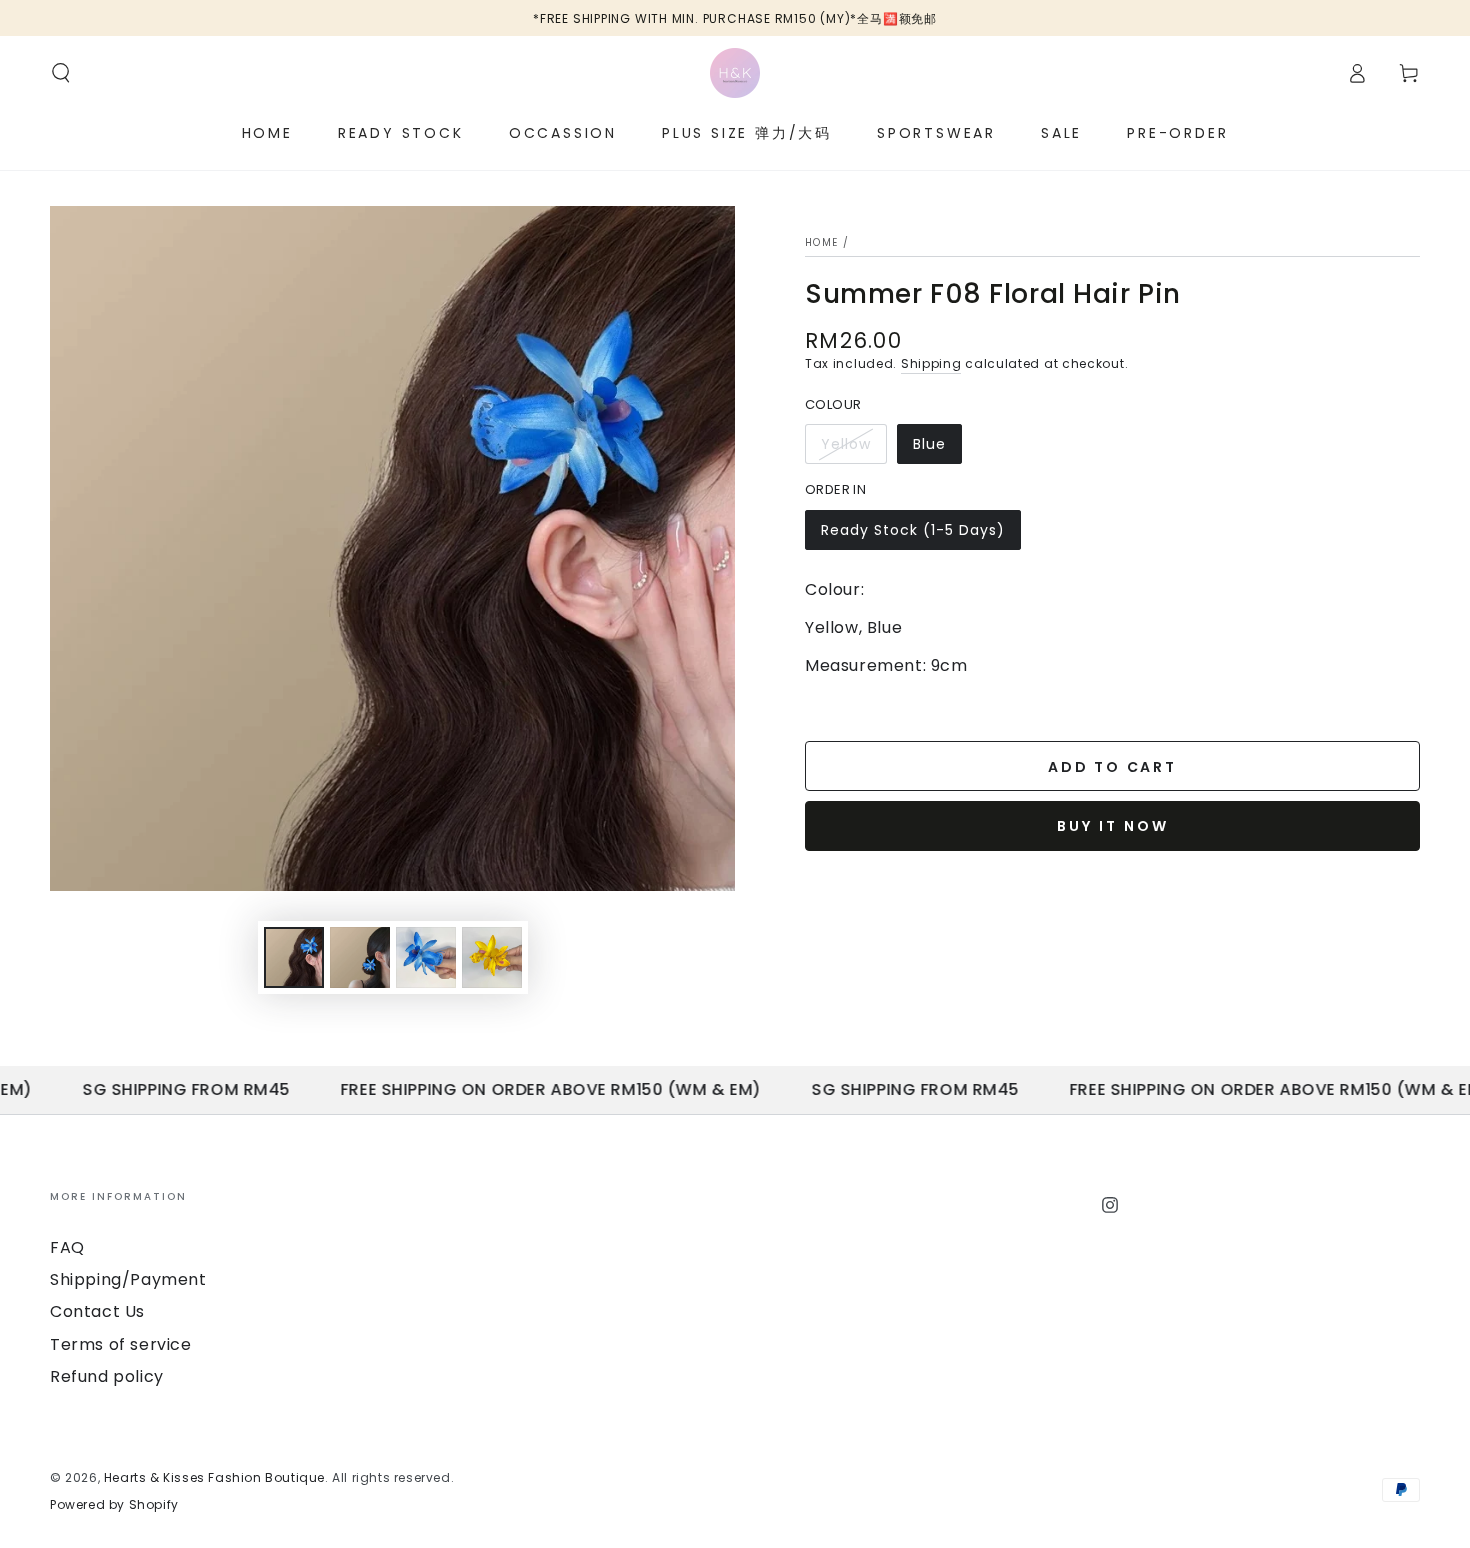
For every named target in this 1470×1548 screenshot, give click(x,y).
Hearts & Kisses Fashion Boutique (214, 1477)
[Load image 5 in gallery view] (492, 957)
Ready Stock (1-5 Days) (912, 535)
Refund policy (107, 1376)
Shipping (931, 363)
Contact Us (97, 1311)
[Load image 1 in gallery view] (294, 957)
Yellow (853, 449)
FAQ (67, 1247)
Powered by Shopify (114, 1505)
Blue (937, 449)
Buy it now (1113, 826)
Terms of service (121, 1344)
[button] (61, 73)
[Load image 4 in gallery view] (426, 957)
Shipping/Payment (128, 1279)
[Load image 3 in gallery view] (360, 957)
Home (821, 242)
